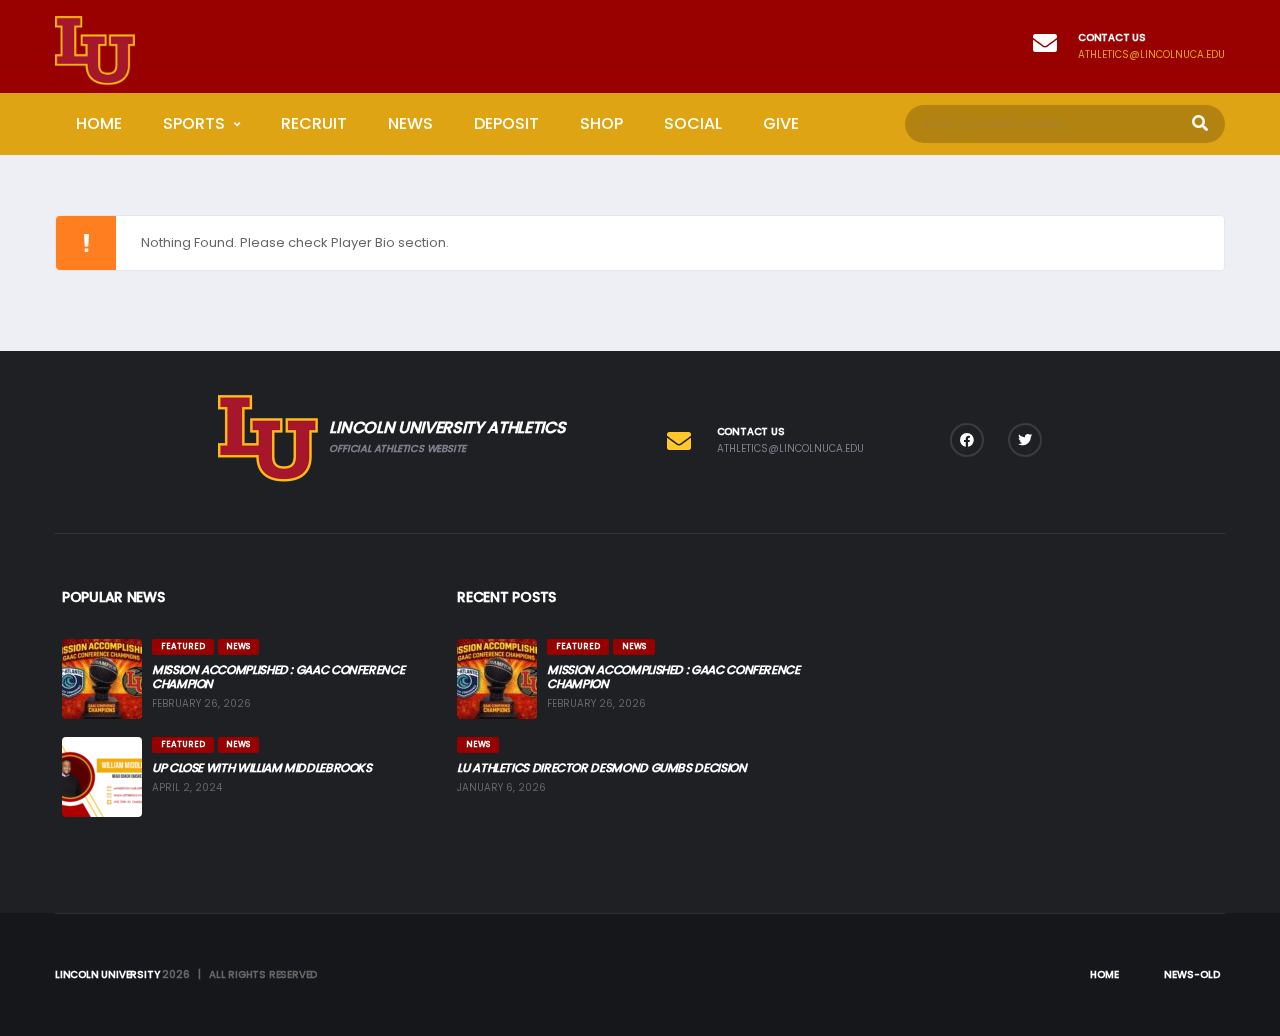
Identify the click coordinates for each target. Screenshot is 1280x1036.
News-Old (1192, 974)
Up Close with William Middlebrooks (262, 767)
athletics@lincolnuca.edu (1151, 55)
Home (99, 123)
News (410, 123)
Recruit (314, 123)
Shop (601, 123)
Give (781, 123)
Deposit (506, 123)
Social (693, 123)
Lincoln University (107, 974)
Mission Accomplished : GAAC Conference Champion (278, 676)
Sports (194, 123)
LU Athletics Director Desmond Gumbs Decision (601, 767)
